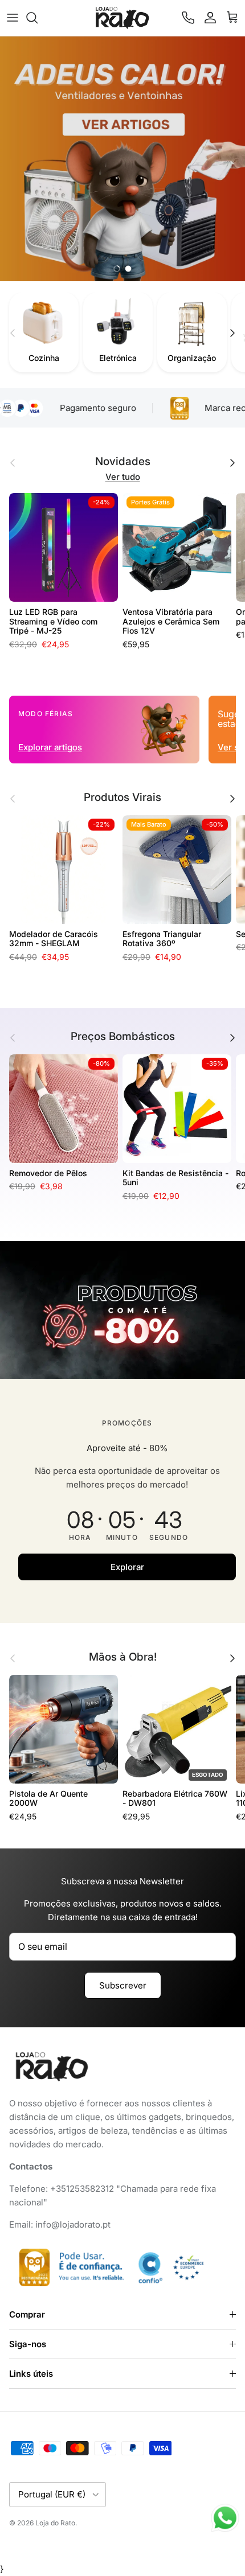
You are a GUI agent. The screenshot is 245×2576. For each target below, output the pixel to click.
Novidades (123, 462)
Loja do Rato (55, 2523)
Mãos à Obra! (123, 1657)
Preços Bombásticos (123, 1037)
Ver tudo (123, 477)
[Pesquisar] (38, 18)
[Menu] (13, 18)
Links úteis (31, 2374)
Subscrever (123, 1985)
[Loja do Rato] (122, 18)
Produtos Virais (122, 798)
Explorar (127, 1567)
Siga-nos (28, 2344)
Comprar (27, 2314)
